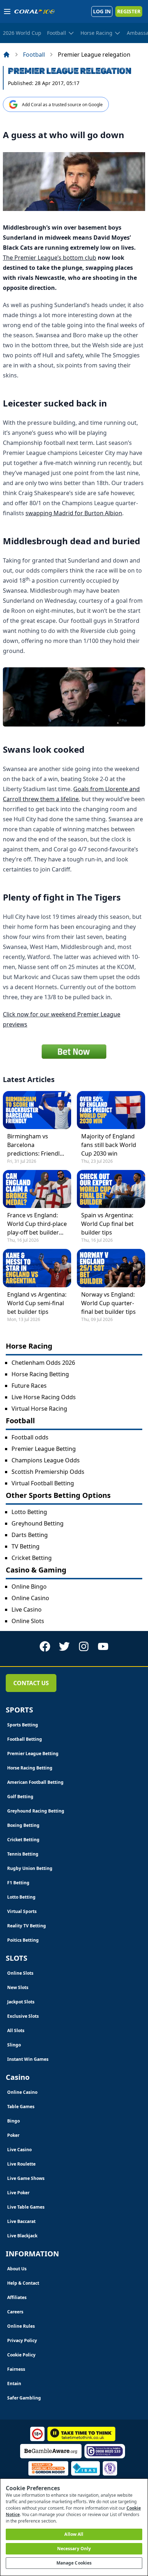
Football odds (30, 1437)
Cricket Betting (32, 1558)
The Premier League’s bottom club (50, 258)
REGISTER (129, 11)
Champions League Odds (46, 1460)
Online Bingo (29, 1587)
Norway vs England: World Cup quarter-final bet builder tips (108, 1303)
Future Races (29, 1386)
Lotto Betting (29, 1512)
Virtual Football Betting (43, 1483)
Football (34, 55)
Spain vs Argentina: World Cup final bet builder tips (107, 1224)
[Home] (6, 55)
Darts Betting (30, 1535)
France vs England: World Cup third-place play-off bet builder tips (37, 1224)
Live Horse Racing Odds (44, 1397)
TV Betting (26, 1546)
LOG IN (102, 11)
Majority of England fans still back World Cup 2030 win (109, 1145)
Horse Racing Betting (40, 1374)
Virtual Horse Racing (39, 1409)
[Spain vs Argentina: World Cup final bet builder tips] (111, 1189)
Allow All (74, 2534)
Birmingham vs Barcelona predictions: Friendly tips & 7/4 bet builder (36, 1145)
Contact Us (31, 1683)
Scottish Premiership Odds (48, 1472)
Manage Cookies (74, 2563)
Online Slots (28, 1621)
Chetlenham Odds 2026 (43, 1363)
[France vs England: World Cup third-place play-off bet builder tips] (37, 1189)
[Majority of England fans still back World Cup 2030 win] (111, 1110)
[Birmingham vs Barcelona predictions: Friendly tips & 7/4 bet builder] (37, 1110)
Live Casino (27, 1609)
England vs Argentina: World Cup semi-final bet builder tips (37, 1303)
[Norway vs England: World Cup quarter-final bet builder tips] (111, 1268)
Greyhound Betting (38, 1523)
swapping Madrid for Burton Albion (74, 513)
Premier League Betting (44, 1449)
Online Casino (30, 1598)
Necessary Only (74, 2549)
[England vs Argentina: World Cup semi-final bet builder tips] (37, 1268)
